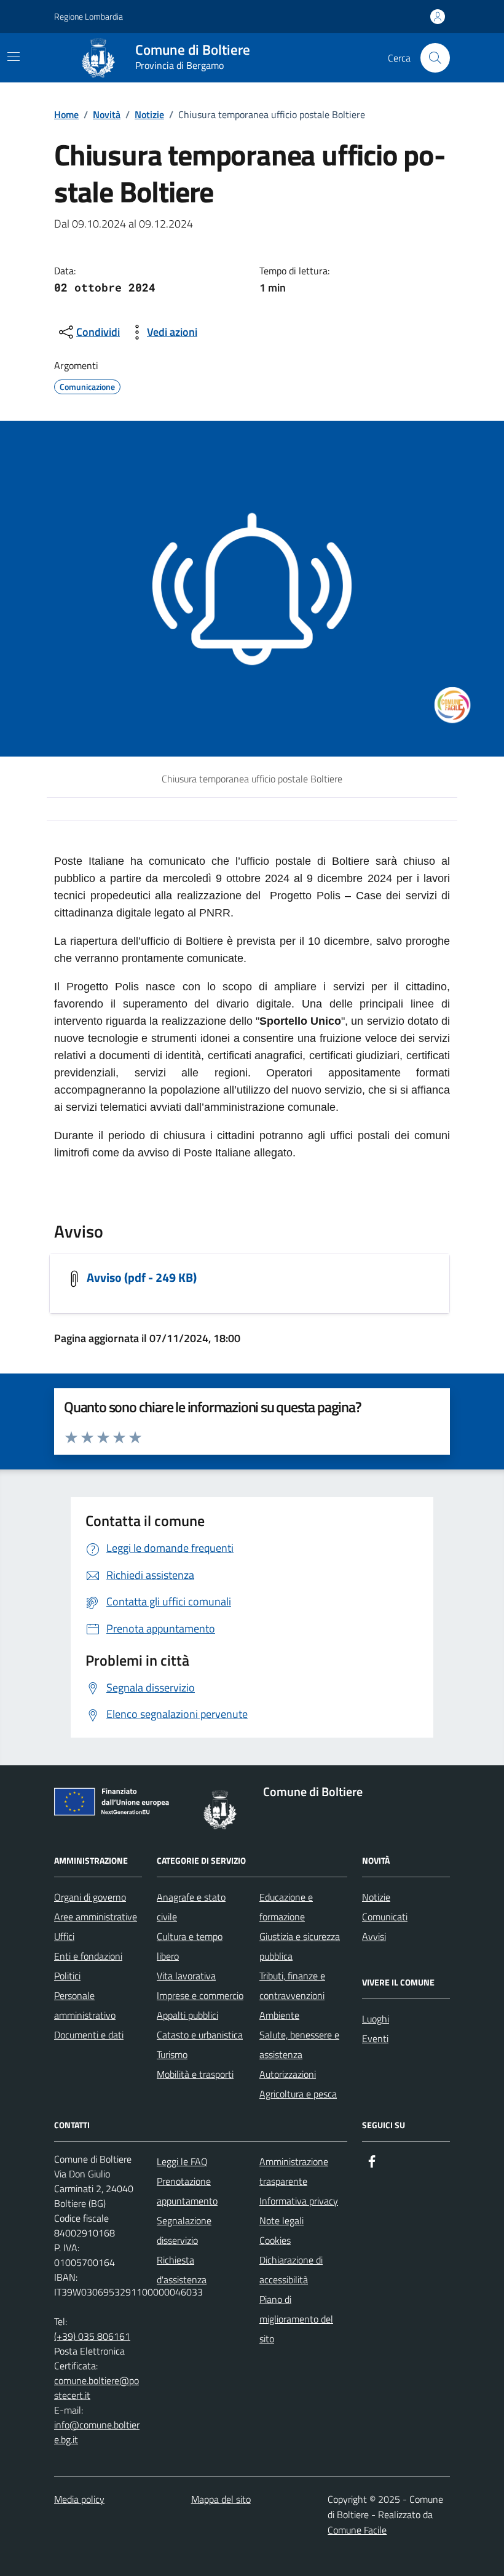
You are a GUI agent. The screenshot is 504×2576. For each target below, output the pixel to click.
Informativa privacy (299, 2201)
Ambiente (279, 2015)
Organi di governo (90, 1897)
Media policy (79, 2499)
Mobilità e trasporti (195, 2074)
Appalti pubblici (187, 2015)
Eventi (375, 2038)
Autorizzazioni (288, 2074)
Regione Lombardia (89, 16)
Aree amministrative (96, 1917)
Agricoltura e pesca (298, 2094)
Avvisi (374, 1936)
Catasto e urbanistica (200, 2035)
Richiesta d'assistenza (182, 2270)
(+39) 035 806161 (92, 2336)
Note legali (282, 2220)
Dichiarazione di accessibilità (291, 2270)
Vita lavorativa (186, 1976)
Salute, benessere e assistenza (299, 2045)
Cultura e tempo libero (190, 1946)
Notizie (149, 114)
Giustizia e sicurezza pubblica (300, 1946)
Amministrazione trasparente (294, 2171)
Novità (107, 114)
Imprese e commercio (200, 1995)
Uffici (64, 1936)
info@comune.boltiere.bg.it (97, 2432)
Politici (67, 1976)
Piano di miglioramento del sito (296, 2319)
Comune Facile (357, 2530)
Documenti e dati (89, 2035)
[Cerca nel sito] (435, 58)
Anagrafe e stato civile (191, 1907)
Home (66, 114)
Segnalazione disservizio (184, 2230)
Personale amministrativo (85, 2005)
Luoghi (376, 2019)
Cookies (275, 2240)
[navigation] (14, 57)
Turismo (172, 2054)
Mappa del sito (221, 2499)
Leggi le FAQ (182, 2161)
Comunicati (385, 1917)
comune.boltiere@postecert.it (96, 2388)
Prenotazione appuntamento (187, 2191)
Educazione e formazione (286, 1907)
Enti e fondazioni (88, 1956)
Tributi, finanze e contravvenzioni (292, 1986)
